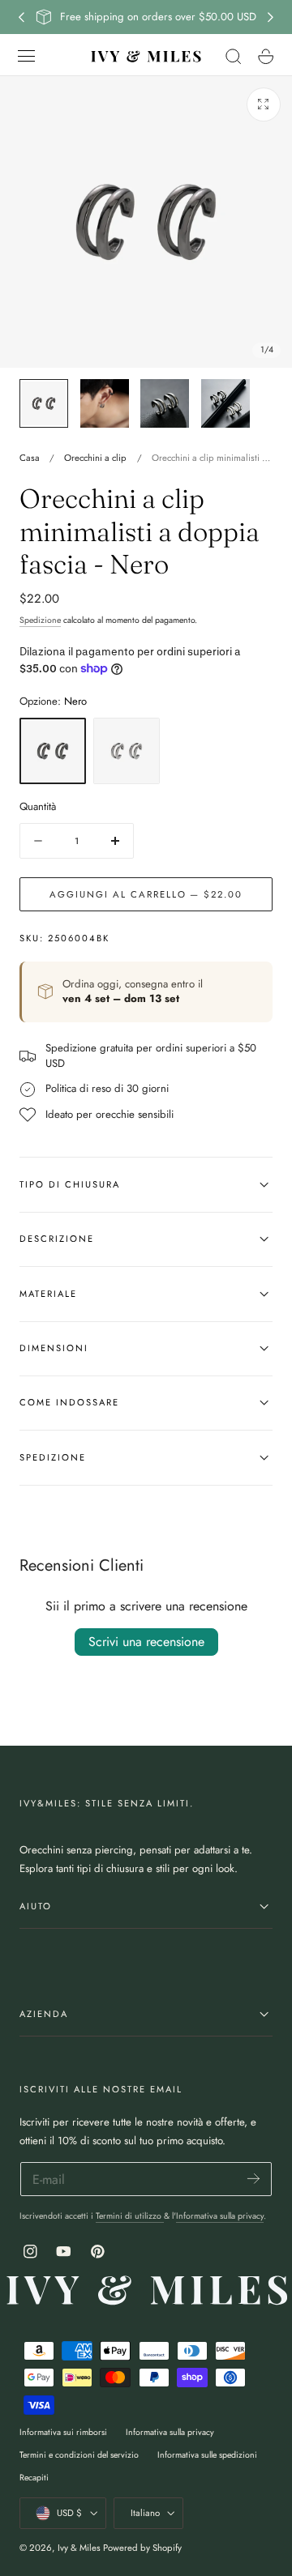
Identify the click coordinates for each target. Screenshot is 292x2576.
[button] (27, 56)
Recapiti (34, 2478)
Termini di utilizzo (130, 2216)
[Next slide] (271, 17)
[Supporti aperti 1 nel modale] (264, 104)
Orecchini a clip (95, 458)
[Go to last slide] (21, 17)
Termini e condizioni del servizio (79, 2455)
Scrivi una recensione (146, 1642)
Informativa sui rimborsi (63, 2432)
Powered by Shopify (142, 2548)
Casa (30, 458)
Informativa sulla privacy (220, 2216)
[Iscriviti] (253, 2178)
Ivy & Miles (79, 2548)
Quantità (38, 806)
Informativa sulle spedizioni (207, 2455)
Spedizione (40, 620)
